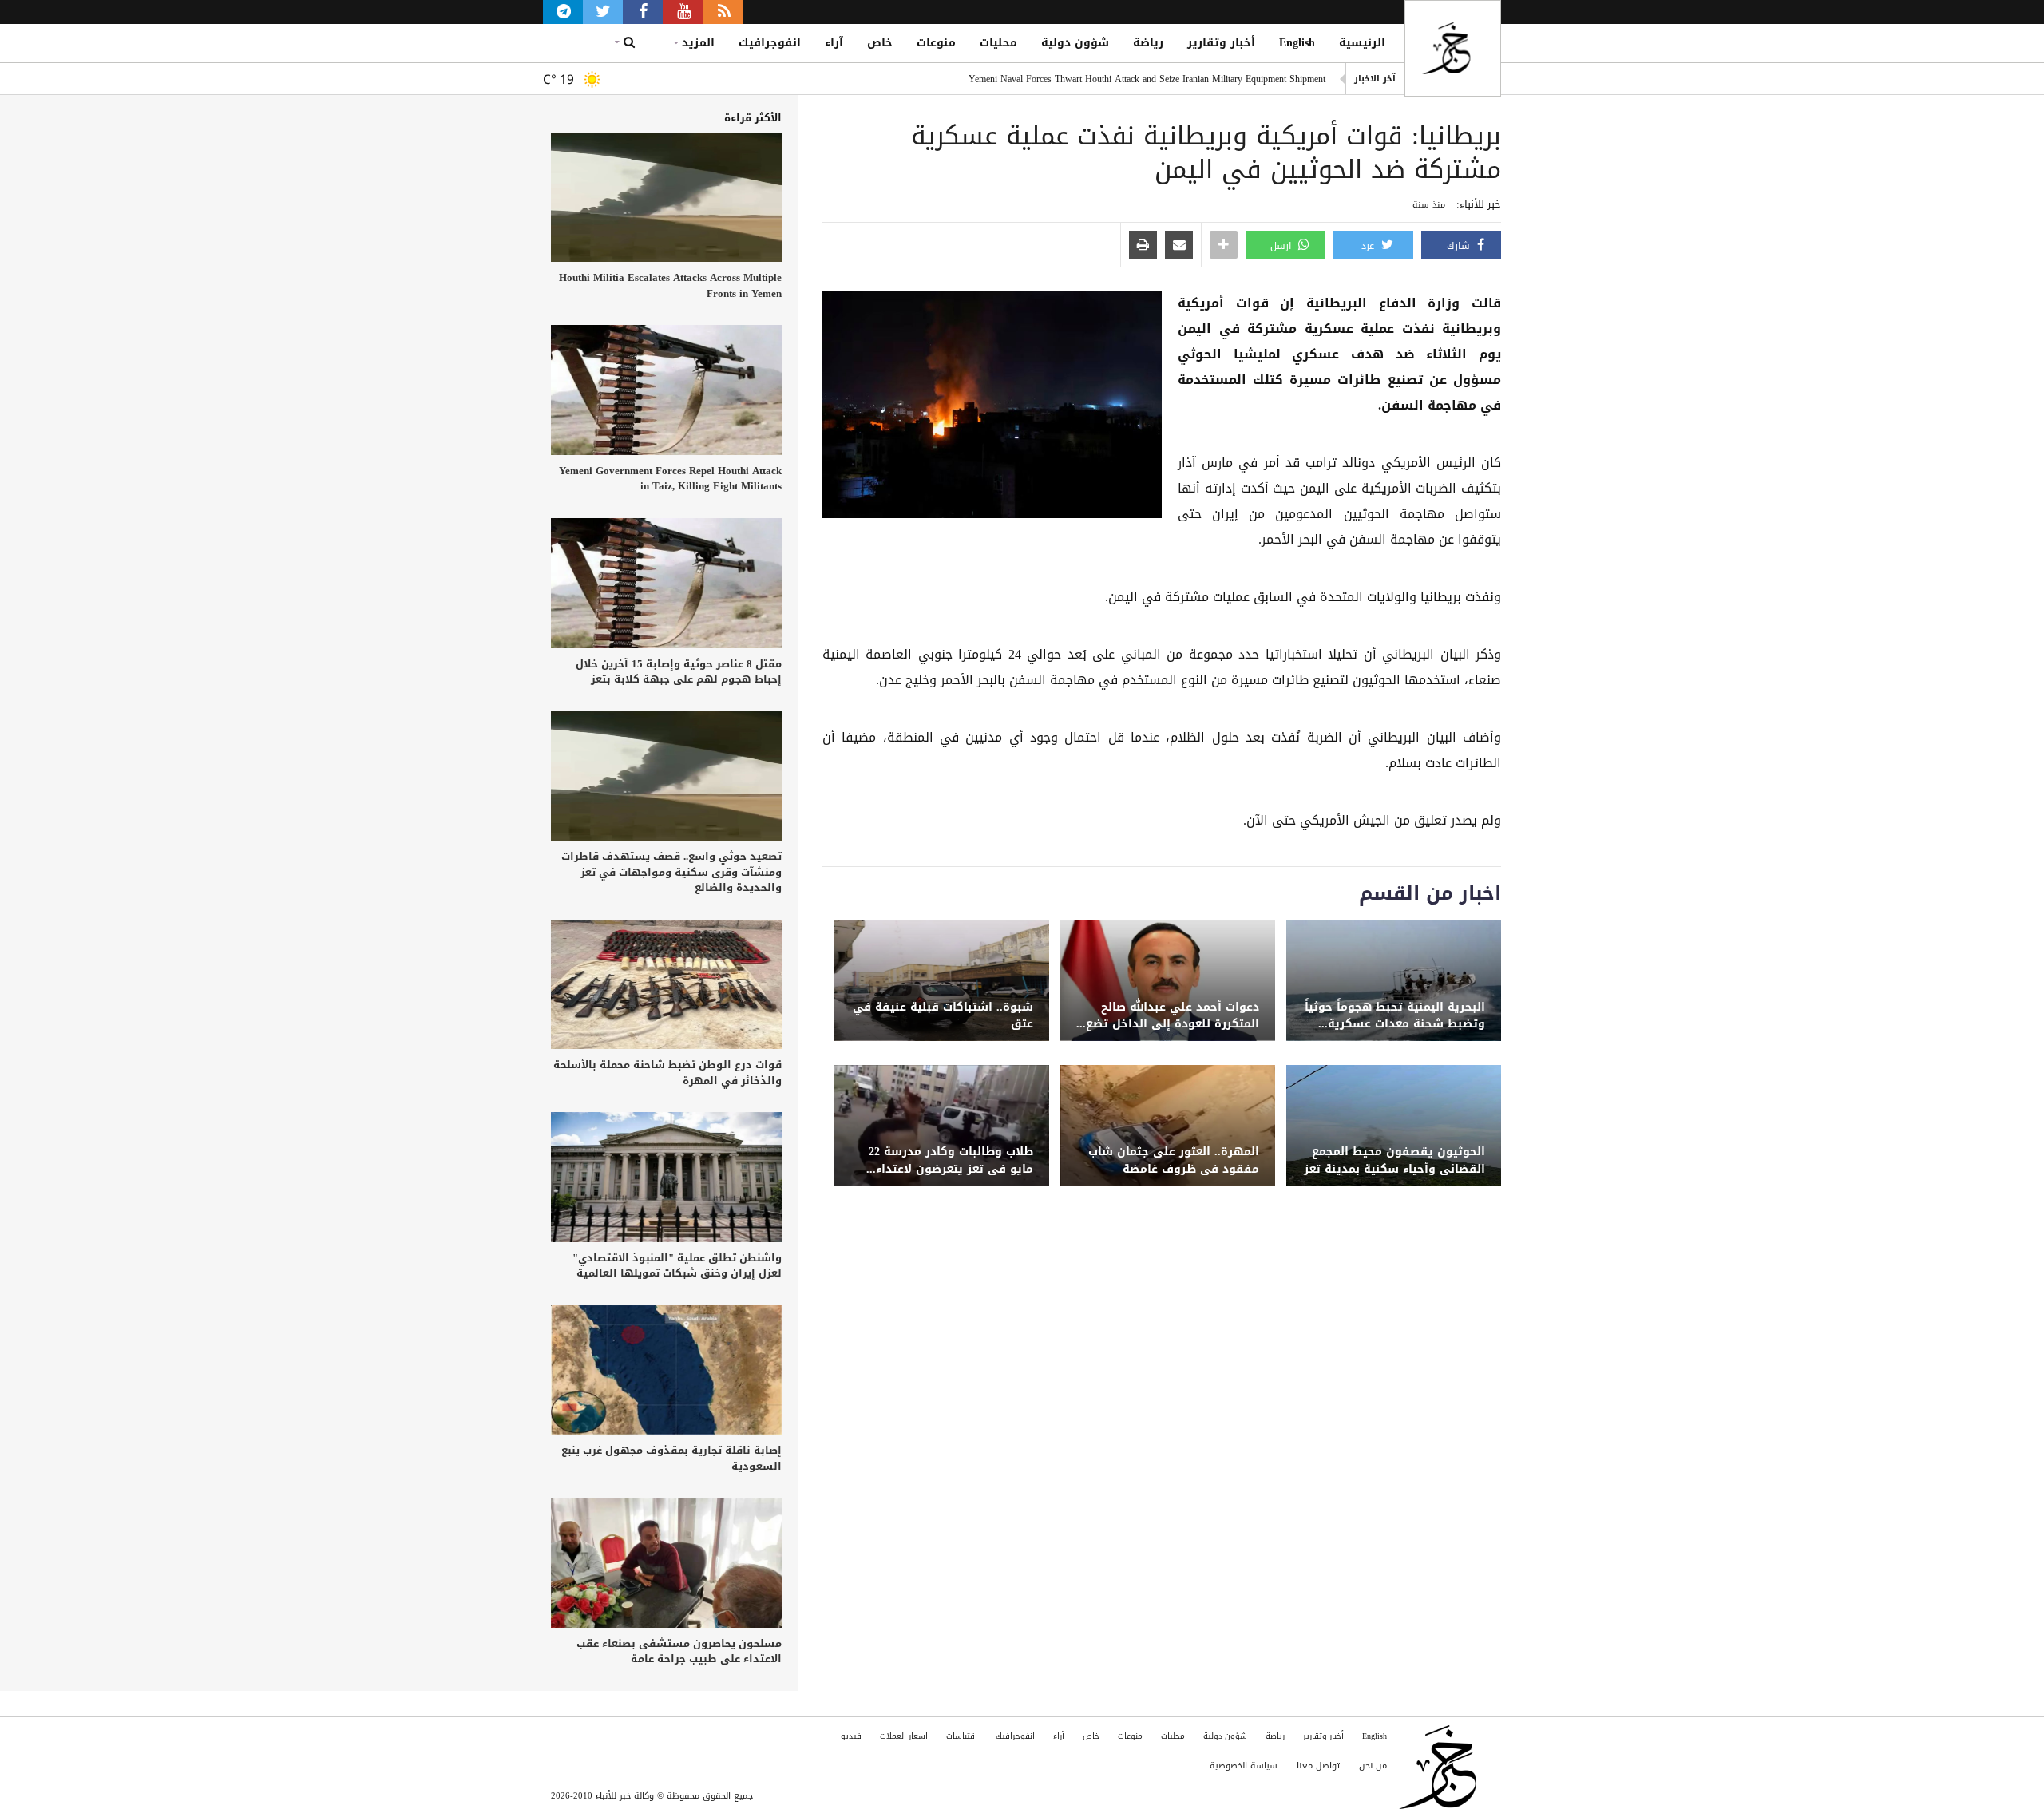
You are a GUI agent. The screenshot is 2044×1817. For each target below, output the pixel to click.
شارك (1460, 246)
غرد (1369, 246)
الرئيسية (1362, 43)
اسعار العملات (904, 1736)
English (1297, 43)
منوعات (936, 43)
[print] (1143, 246)
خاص (880, 43)
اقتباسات (962, 1736)
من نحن (1373, 1766)
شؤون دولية (1075, 43)
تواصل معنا (1318, 1766)
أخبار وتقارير (1221, 43)
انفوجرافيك (770, 43)
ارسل (1282, 246)
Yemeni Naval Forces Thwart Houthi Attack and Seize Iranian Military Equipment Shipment (1147, 79)
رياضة (1148, 43)
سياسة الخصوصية (1244, 1766)
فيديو (851, 1736)
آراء (834, 43)
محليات (998, 43)
